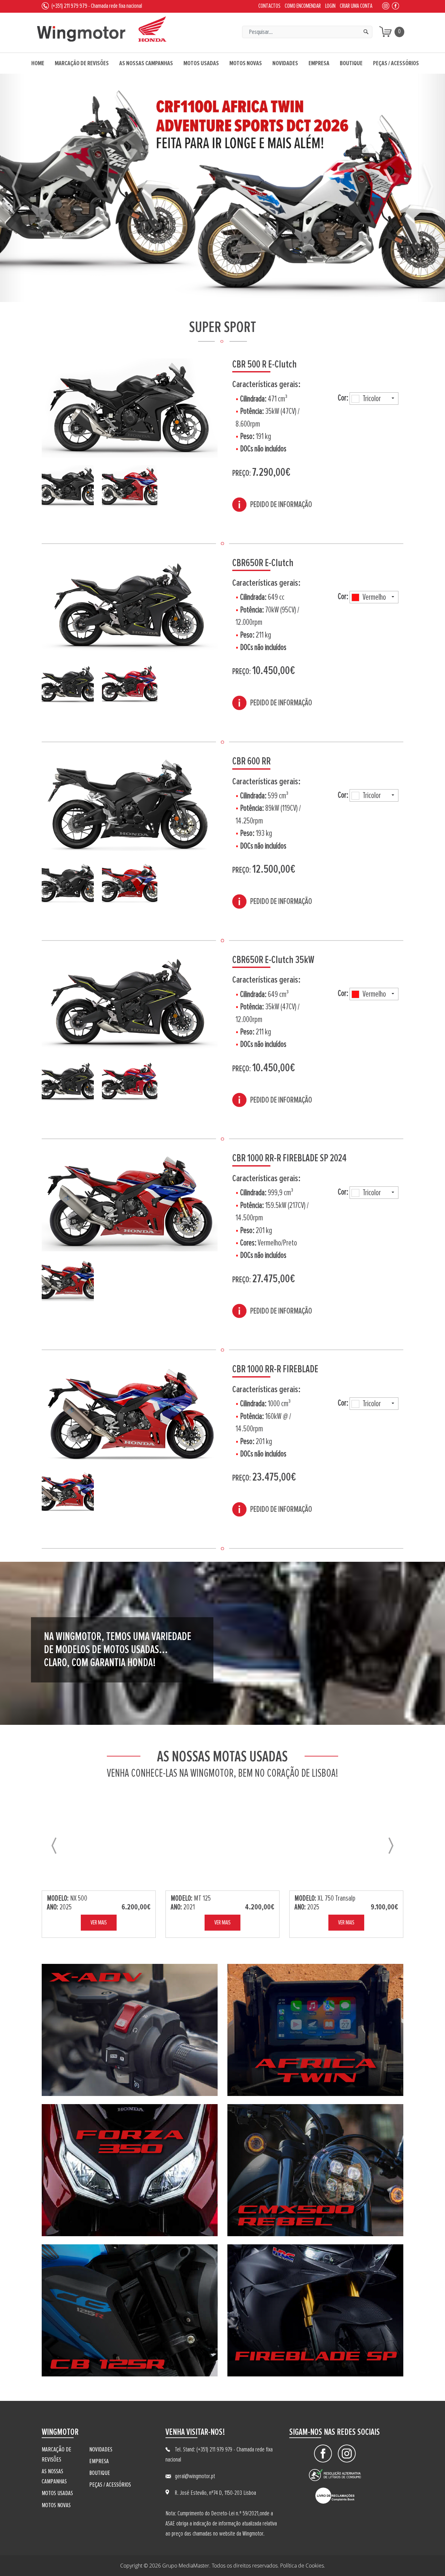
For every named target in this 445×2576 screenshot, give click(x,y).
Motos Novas (246, 63)
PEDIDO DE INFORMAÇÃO (281, 505)
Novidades (285, 63)
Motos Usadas (201, 63)
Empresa (319, 63)
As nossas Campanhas (146, 63)
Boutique (351, 63)
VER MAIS (99, 1923)
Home (38, 63)
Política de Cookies (302, 2566)
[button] (18, 188)
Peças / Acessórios (396, 63)
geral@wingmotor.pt (195, 2476)
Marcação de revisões (82, 63)
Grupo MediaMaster (186, 2566)
